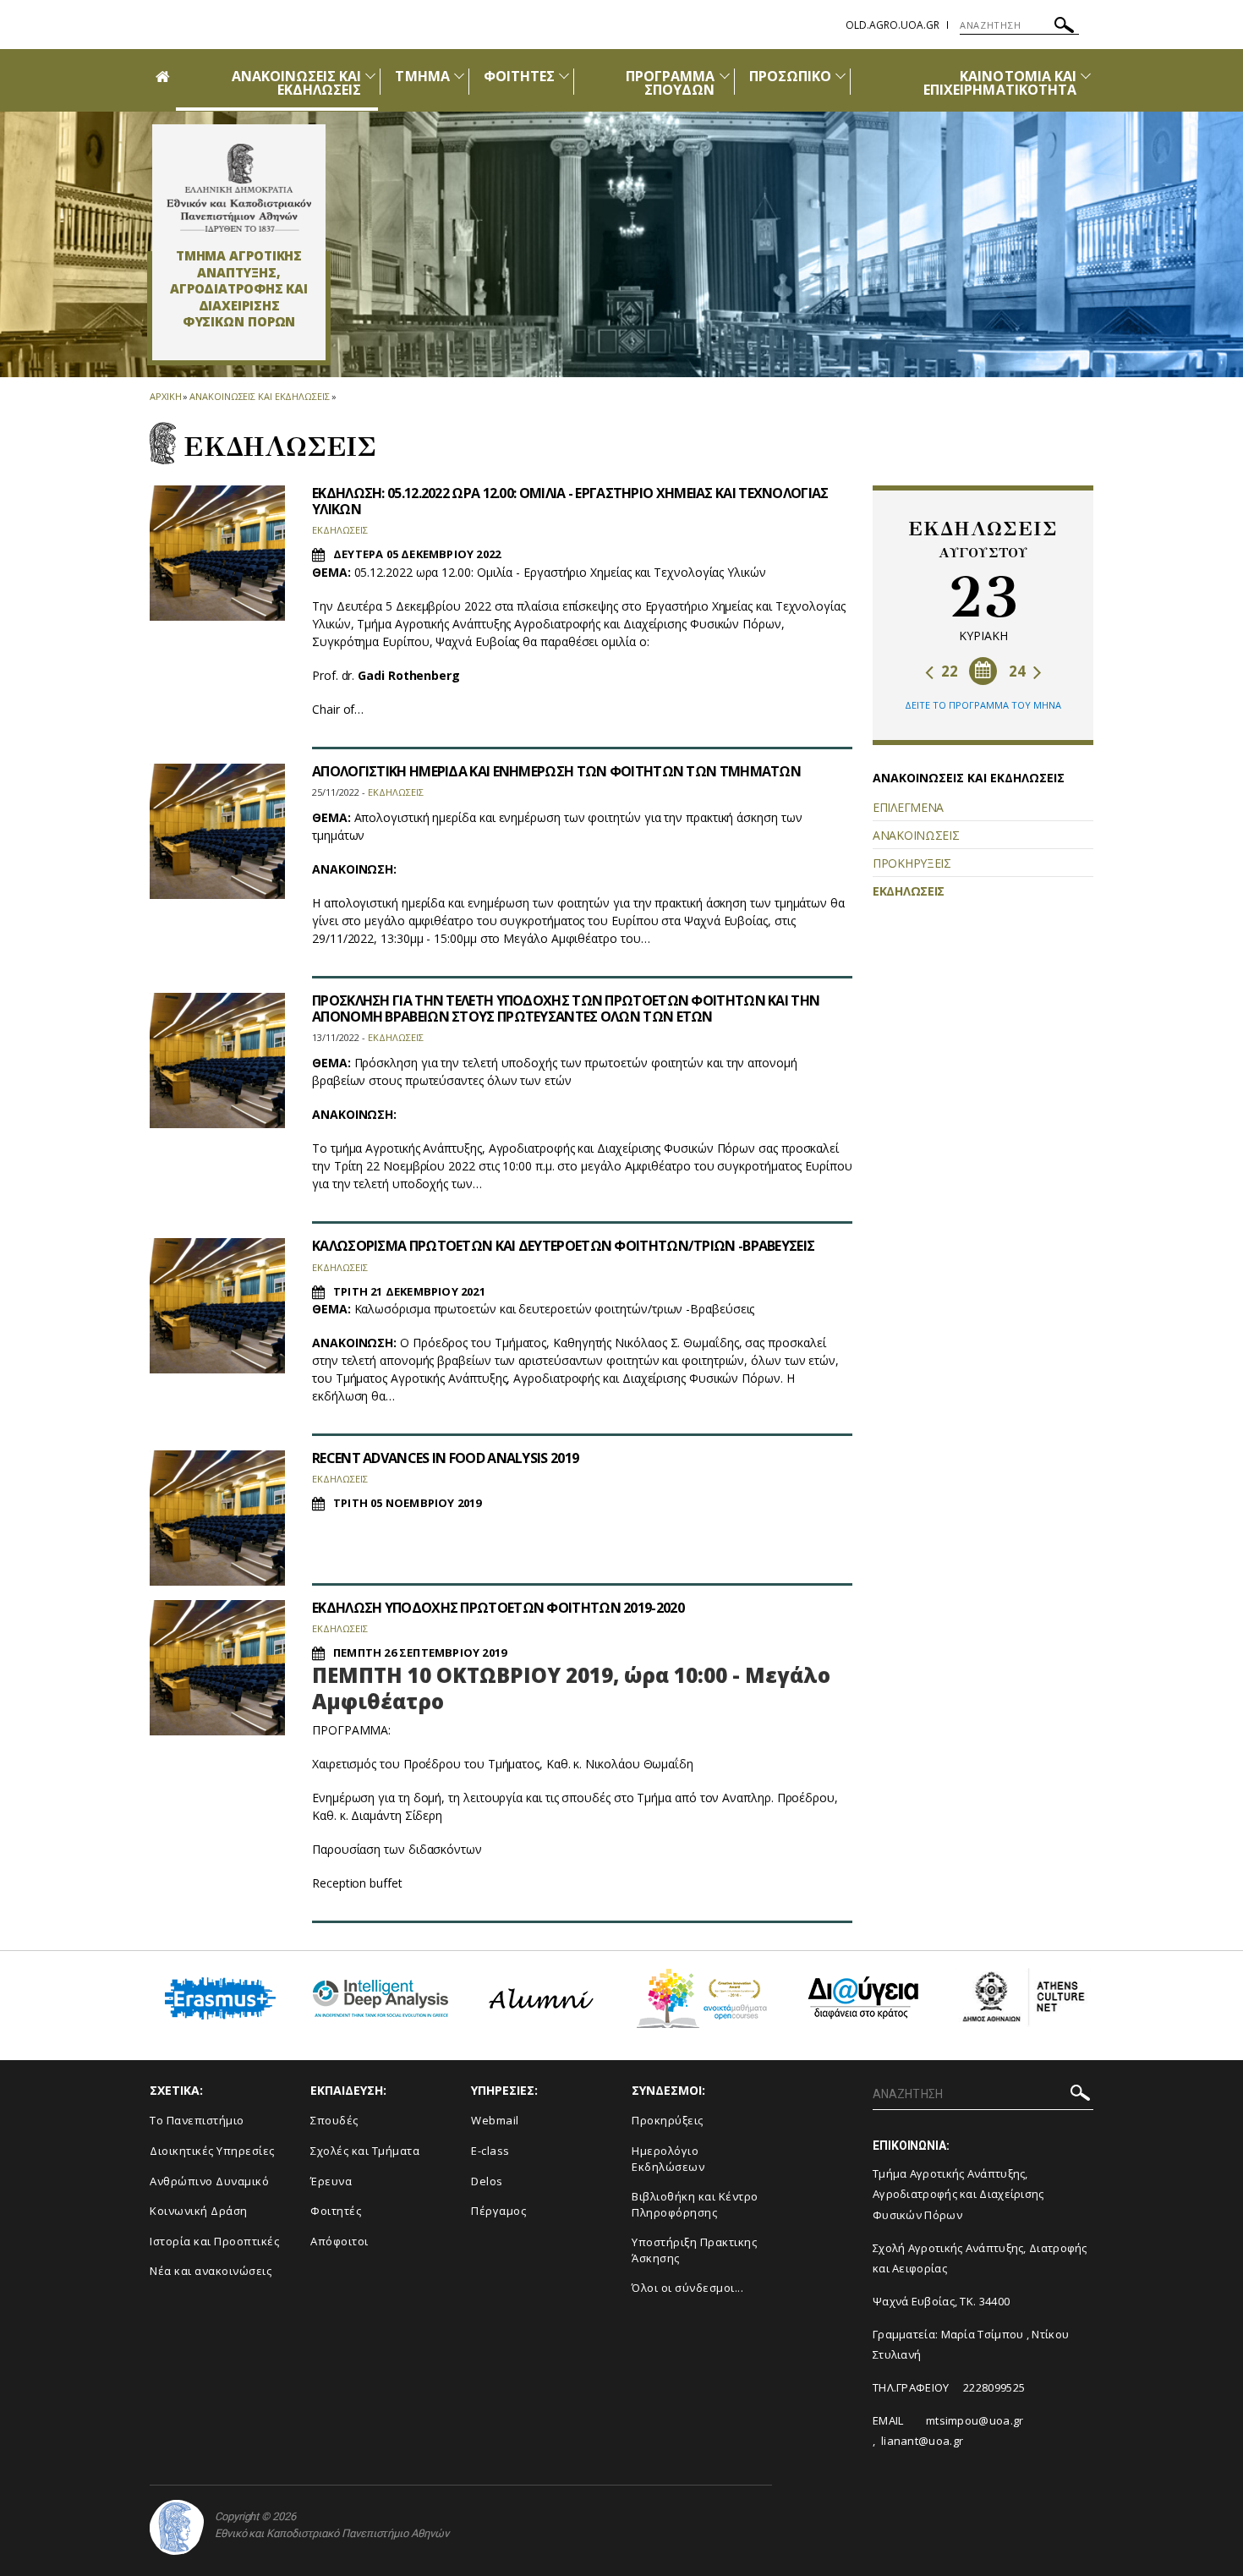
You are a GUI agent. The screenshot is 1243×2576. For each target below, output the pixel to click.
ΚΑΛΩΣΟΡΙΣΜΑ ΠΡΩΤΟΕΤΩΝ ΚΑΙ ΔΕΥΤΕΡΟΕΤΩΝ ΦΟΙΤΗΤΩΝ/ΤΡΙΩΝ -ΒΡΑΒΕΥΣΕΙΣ (563, 1246)
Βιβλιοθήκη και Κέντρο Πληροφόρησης (695, 2204)
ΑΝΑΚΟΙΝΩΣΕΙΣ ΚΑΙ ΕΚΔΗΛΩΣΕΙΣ (297, 83)
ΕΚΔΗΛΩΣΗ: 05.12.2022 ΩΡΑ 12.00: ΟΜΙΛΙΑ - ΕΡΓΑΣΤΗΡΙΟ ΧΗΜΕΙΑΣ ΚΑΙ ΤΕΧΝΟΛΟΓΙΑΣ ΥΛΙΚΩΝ (570, 501)
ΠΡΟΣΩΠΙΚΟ (790, 76)
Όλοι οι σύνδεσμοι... (687, 2288)
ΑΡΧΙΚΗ (165, 396)
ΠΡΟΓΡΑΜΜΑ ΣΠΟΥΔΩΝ (670, 83)
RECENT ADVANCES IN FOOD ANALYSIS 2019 (445, 1458)
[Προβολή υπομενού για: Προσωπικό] (841, 76)
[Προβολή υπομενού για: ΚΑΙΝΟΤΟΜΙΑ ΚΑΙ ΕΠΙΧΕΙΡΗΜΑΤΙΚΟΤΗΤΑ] (1086, 76)
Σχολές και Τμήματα (365, 2151)
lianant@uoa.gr (922, 2441)
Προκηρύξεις (668, 2120)
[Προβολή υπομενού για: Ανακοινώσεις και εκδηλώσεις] (370, 76)
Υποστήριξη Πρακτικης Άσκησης (694, 2250)
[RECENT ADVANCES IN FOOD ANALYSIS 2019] (217, 1518)
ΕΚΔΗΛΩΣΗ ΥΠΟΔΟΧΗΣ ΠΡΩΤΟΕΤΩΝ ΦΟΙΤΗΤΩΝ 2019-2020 (498, 1608)
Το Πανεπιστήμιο (197, 2120)
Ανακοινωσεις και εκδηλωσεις (259, 396)
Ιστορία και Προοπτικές (214, 2241)
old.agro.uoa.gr (893, 25)
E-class (490, 2151)
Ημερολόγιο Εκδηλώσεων (668, 2159)
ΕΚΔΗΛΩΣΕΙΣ (909, 891)
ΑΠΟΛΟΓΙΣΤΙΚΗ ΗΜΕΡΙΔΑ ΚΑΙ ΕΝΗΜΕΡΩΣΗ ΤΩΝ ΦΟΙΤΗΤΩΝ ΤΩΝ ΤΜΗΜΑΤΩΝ (556, 771)
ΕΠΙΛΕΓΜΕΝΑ (908, 807)
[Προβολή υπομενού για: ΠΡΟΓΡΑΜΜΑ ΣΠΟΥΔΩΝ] (725, 76)
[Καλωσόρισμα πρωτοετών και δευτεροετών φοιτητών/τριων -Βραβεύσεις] (217, 1306)
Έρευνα (331, 2181)
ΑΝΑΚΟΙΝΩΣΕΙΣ (916, 835)
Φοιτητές (336, 2211)
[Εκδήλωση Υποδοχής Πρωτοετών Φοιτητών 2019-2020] (217, 1668)
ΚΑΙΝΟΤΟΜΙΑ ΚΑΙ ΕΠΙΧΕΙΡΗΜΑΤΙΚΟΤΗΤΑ (1000, 83)
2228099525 (994, 2387)
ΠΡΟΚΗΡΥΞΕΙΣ (912, 863)
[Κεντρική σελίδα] (239, 188)
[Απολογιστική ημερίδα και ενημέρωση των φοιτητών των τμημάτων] (217, 831)
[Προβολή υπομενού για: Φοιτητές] (564, 76)
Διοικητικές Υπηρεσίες (212, 2151)
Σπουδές (334, 2120)
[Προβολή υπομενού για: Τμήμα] (459, 76)
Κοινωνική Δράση (199, 2211)
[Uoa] (177, 2527)
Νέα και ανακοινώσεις (211, 2271)
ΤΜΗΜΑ (422, 76)
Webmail (495, 2120)
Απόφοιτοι (339, 2241)
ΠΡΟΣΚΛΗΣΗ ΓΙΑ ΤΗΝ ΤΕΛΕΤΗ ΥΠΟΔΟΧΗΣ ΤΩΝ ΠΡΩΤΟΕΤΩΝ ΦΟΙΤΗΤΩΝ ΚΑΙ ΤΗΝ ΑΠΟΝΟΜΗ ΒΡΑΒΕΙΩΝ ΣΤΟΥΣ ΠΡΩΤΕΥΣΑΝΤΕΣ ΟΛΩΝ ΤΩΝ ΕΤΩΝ (566, 1008)
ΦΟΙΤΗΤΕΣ (519, 76)
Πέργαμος (498, 2211)
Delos (487, 2181)
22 (948, 671)
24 (1019, 671)
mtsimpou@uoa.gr (975, 2420)
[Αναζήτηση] (1064, 27)
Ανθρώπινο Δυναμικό (209, 2181)
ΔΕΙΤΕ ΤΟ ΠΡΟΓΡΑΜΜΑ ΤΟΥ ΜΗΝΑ (983, 705)
